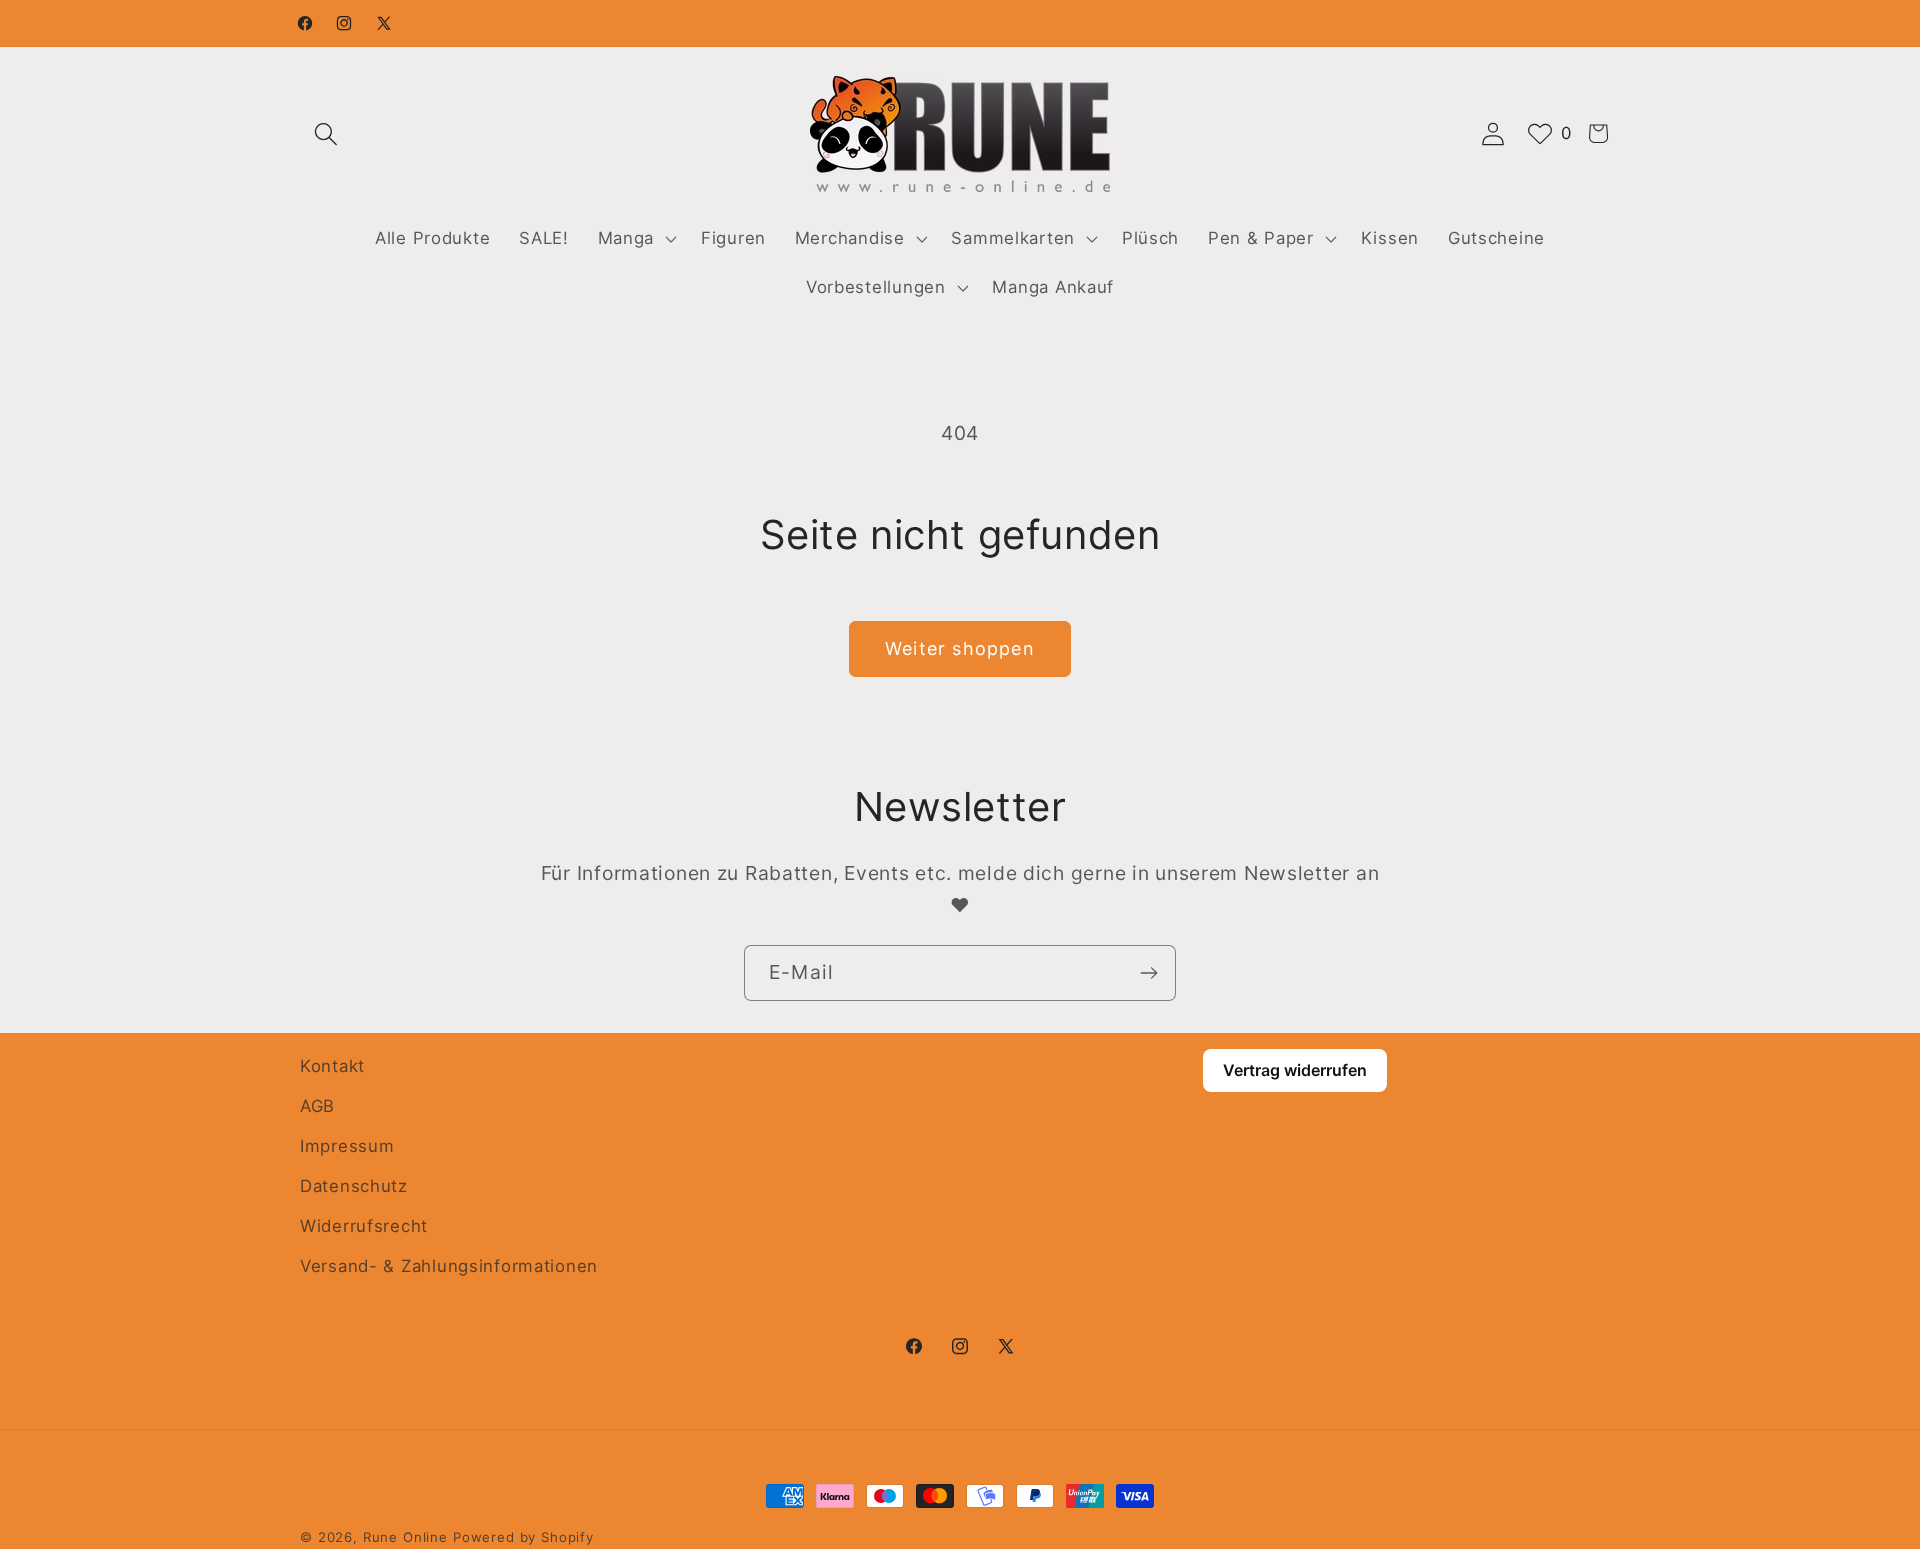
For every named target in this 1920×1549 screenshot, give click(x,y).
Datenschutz (354, 1186)
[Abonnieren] (1148, 973)
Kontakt (332, 1066)
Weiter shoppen (960, 648)
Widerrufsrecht (364, 1226)
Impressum (347, 1146)
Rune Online (405, 1537)
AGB (317, 1106)
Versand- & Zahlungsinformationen (449, 1266)
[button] (326, 133)
